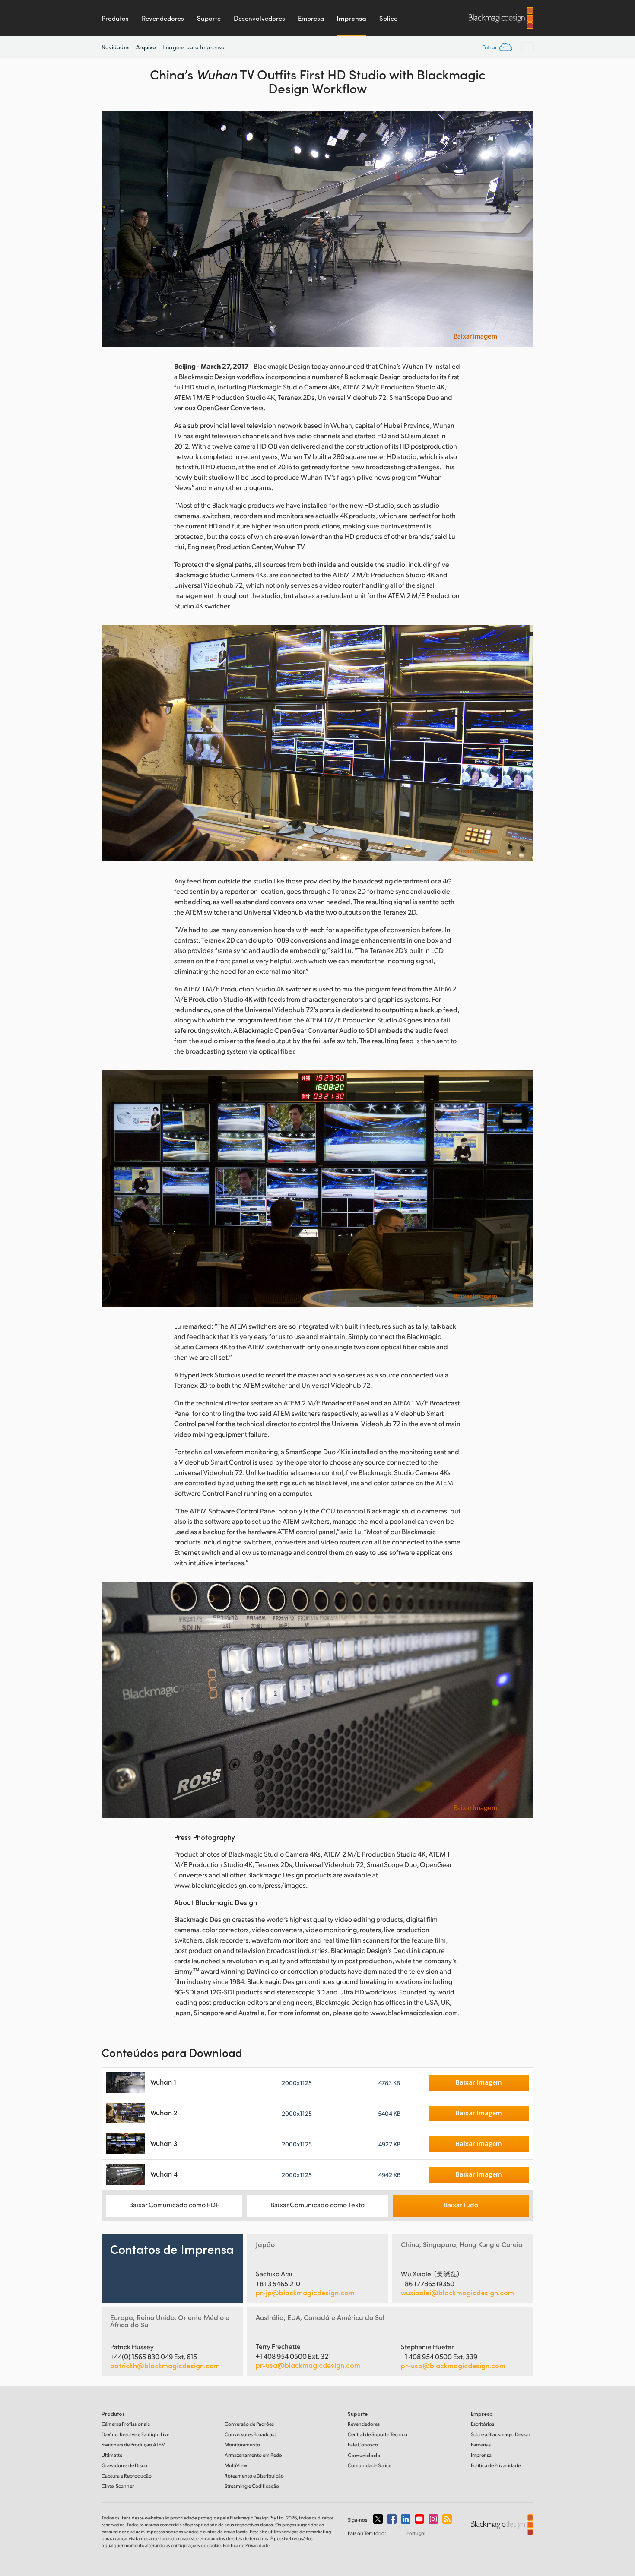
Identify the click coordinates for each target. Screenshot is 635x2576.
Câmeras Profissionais (126, 2424)
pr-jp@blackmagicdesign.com (305, 2293)
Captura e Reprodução (127, 2476)
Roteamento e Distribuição (254, 2476)
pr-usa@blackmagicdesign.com (308, 2365)
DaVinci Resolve (135, 2434)
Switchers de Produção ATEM (133, 2445)
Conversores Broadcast (250, 2434)
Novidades (116, 47)
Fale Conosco (363, 2445)
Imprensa (352, 18)
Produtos (115, 18)
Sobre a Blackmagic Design (501, 2434)
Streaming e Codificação (252, 2486)
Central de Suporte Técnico (378, 2434)
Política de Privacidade (496, 2465)
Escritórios (483, 2424)
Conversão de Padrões (249, 2424)
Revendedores (163, 18)
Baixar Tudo (461, 2204)
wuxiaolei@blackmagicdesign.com (457, 2293)
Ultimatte (112, 2455)
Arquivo (146, 47)
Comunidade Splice (370, 2465)
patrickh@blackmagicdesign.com (165, 2366)
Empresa (311, 18)
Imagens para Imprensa (194, 47)
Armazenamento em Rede (253, 2455)
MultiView (236, 2465)
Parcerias (481, 2445)
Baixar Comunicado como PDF (174, 2204)
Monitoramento (242, 2445)
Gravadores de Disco (124, 2465)
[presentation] (114, 229)
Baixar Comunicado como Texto (317, 2204)
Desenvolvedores (259, 18)
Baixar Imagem (475, 336)
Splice (388, 18)
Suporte (209, 18)
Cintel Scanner (118, 2486)
